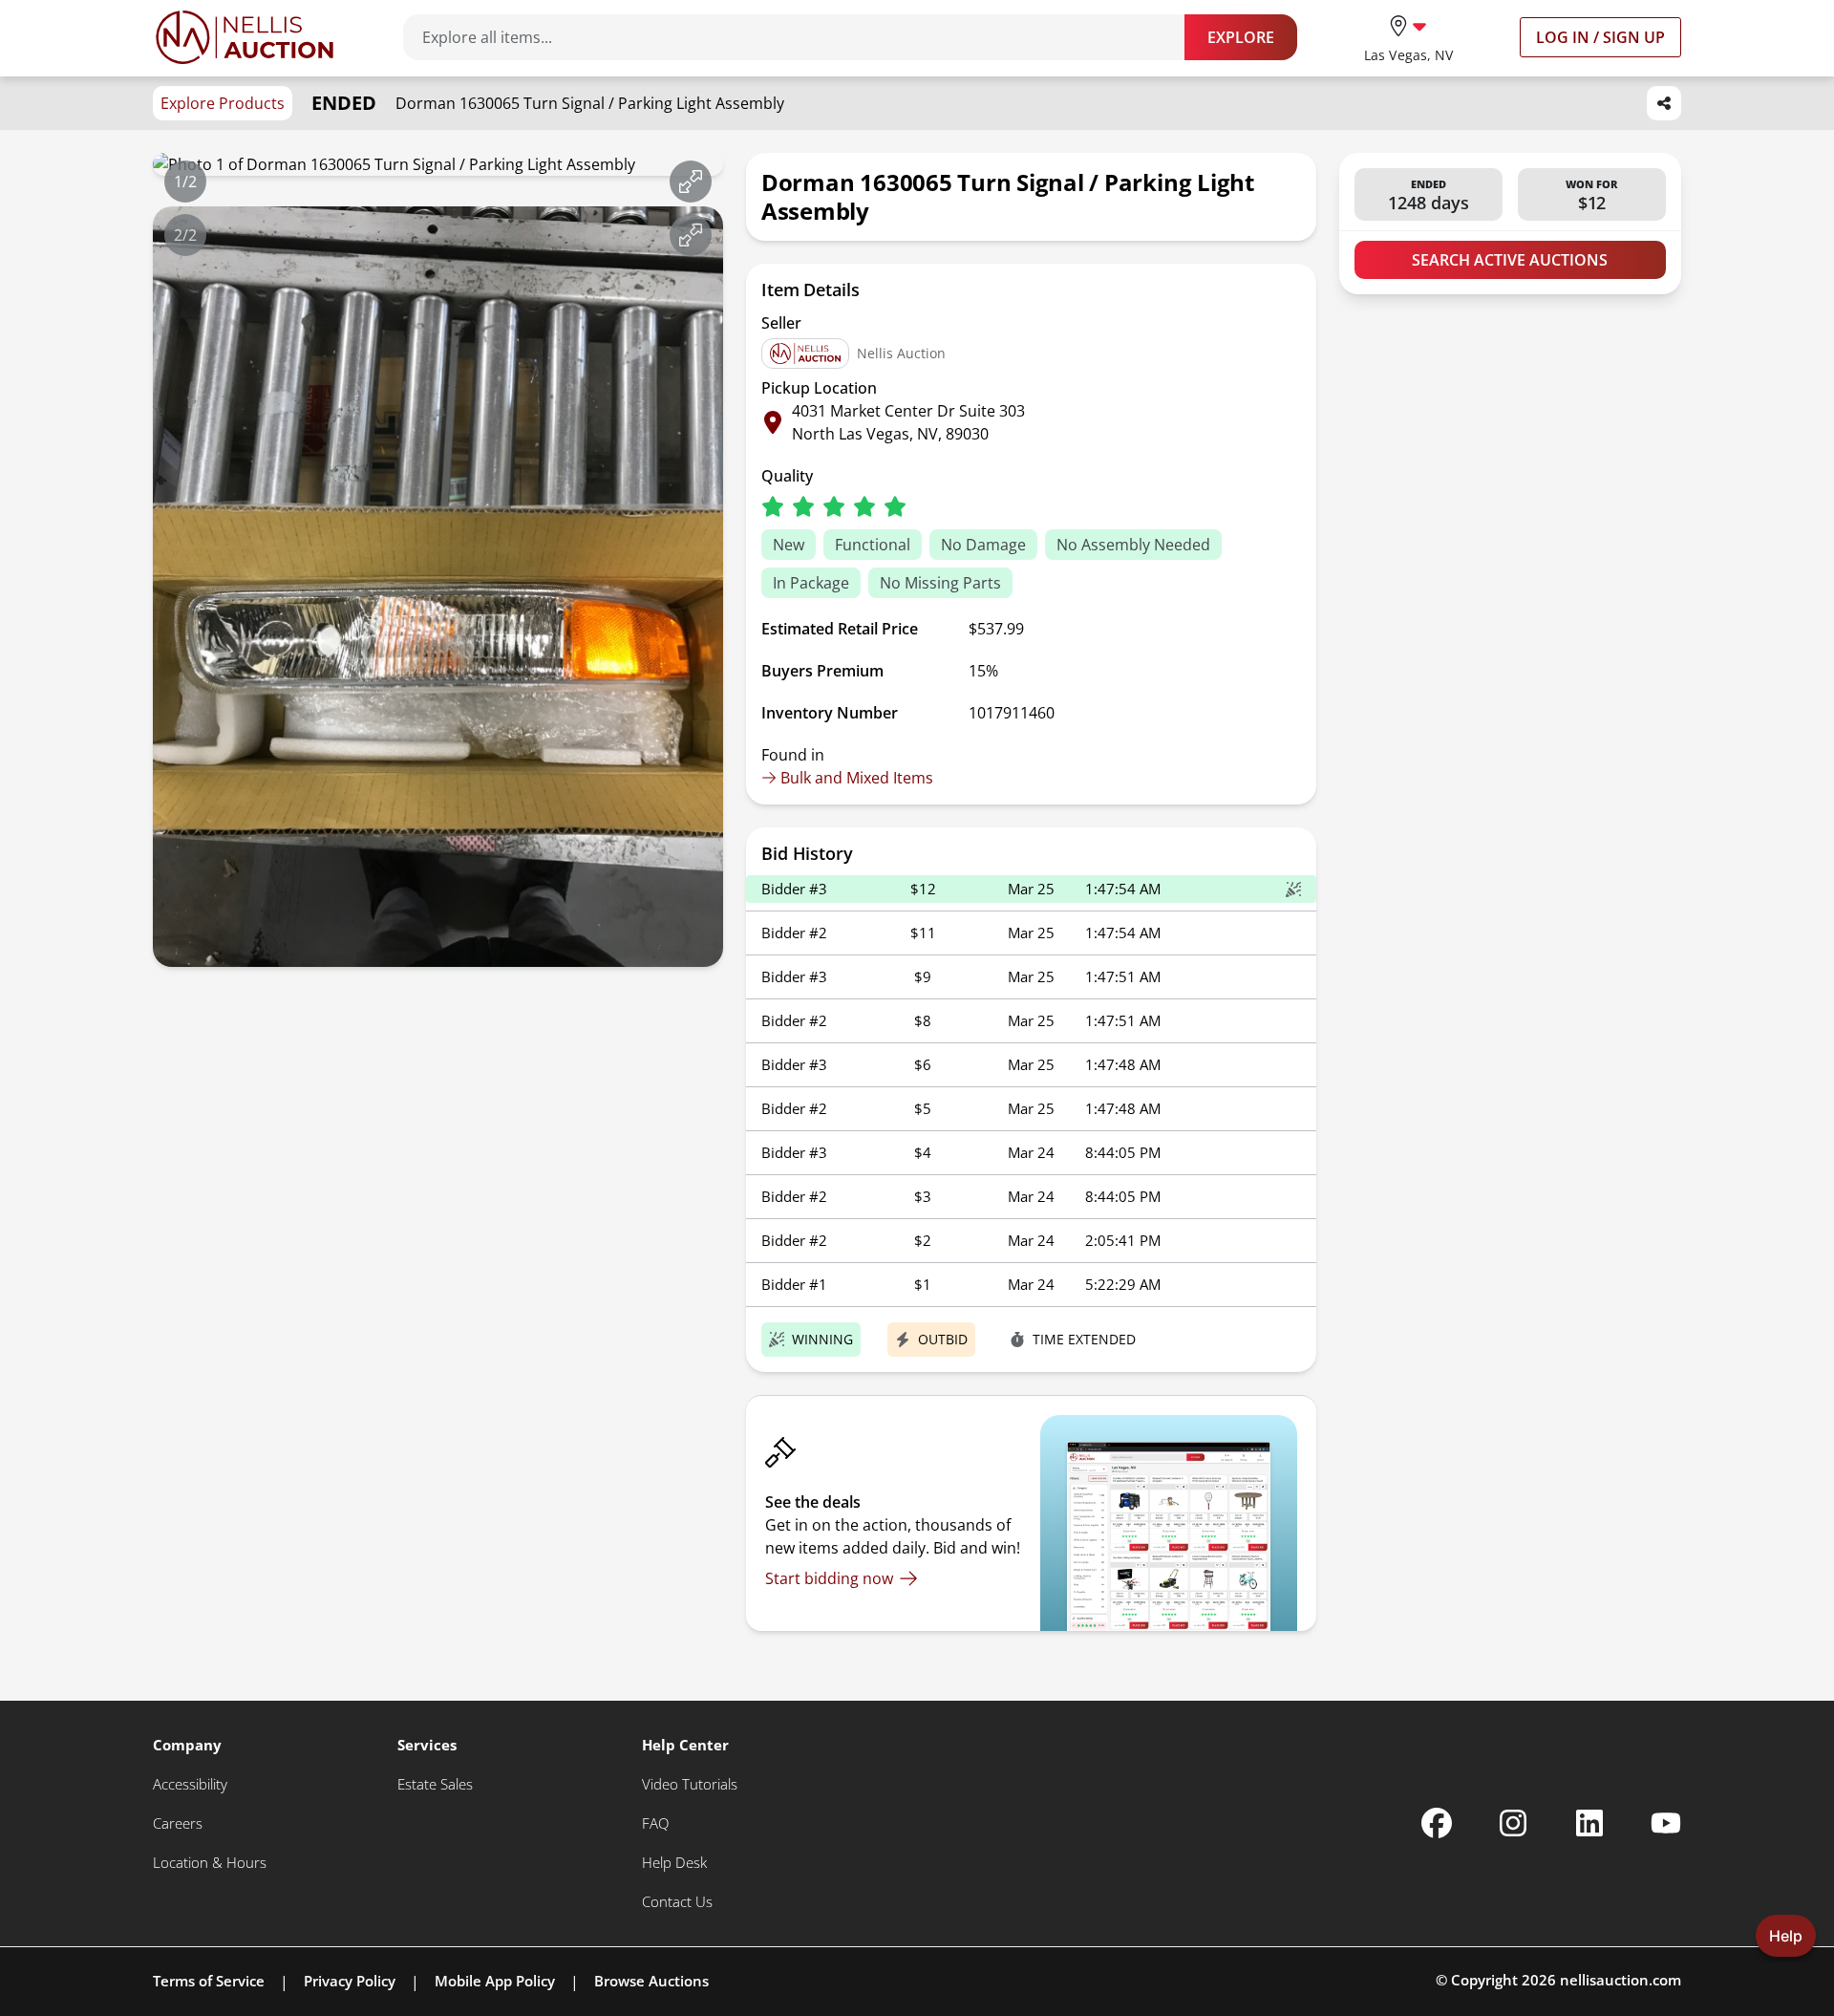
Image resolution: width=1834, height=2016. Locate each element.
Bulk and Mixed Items (857, 778)
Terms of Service (209, 1981)
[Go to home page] (245, 37)
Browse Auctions (651, 1981)
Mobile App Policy (495, 1981)
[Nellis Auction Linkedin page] (1589, 1823)
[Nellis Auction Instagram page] (1513, 1823)
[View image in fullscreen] (691, 182)
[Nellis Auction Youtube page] (1666, 1823)
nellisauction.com (1621, 1980)
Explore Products (223, 103)
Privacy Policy (350, 1981)
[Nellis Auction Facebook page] (1437, 1823)
